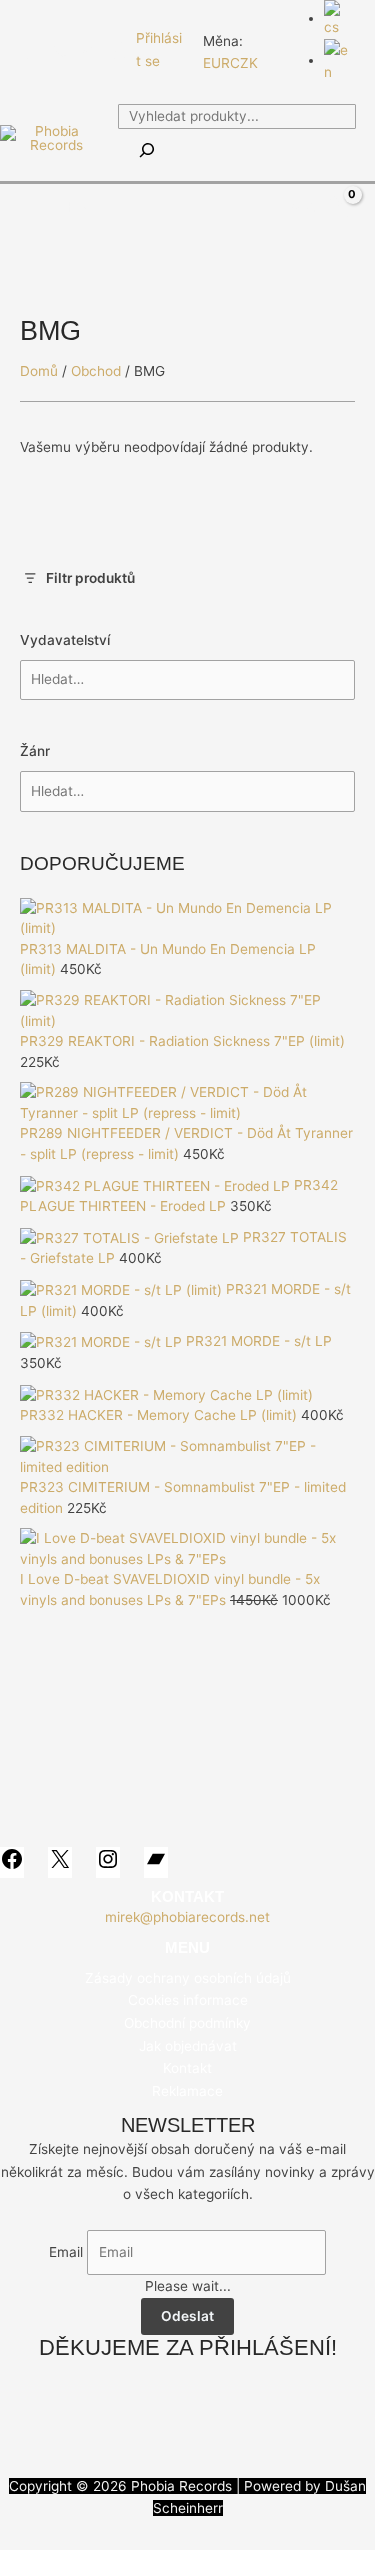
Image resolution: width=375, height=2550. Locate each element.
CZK (244, 63)
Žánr (35, 751)
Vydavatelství (65, 640)
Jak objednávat (188, 2046)
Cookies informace (188, 2000)
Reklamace (187, 2091)
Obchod (96, 371)
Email (66, 2252)
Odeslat (187, 2316)
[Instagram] (89, 51)
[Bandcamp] (119, 51)
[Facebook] (29, 51)
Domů (39, 371)
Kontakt (187, 2068)
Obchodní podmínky (187, 2023)
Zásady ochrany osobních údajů (188, 1978)
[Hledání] (147, 151)
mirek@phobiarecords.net (187, 1917)
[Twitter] (59, 51)
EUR (216, 63)
